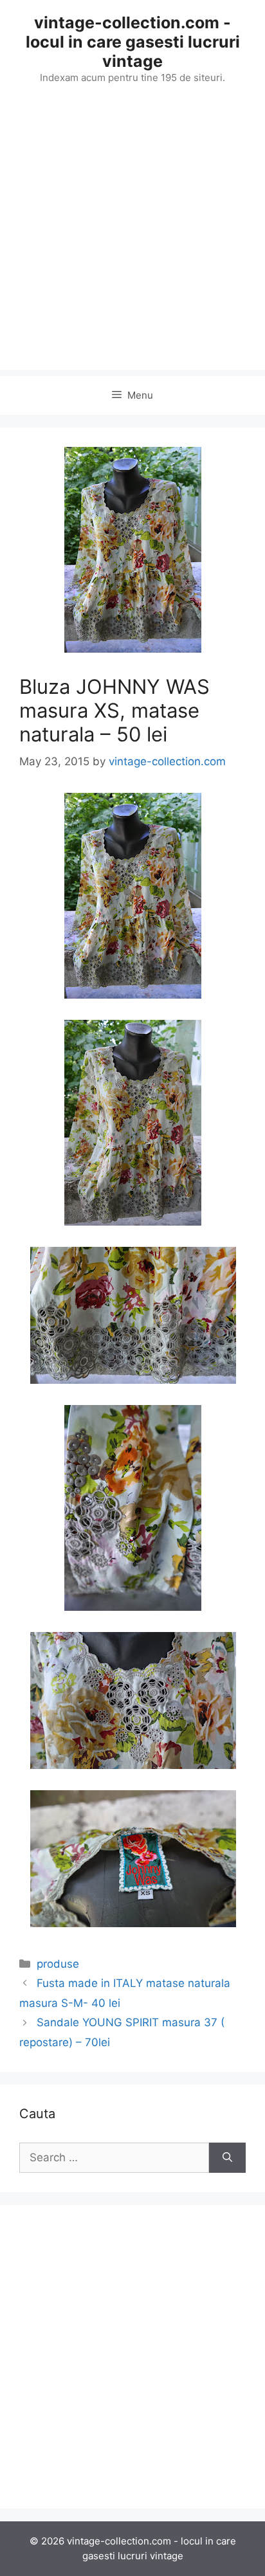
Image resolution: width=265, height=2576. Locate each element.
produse (58, 1964)
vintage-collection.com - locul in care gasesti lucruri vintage (133, 42)
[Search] (227, 2158)
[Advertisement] (132, 237)
